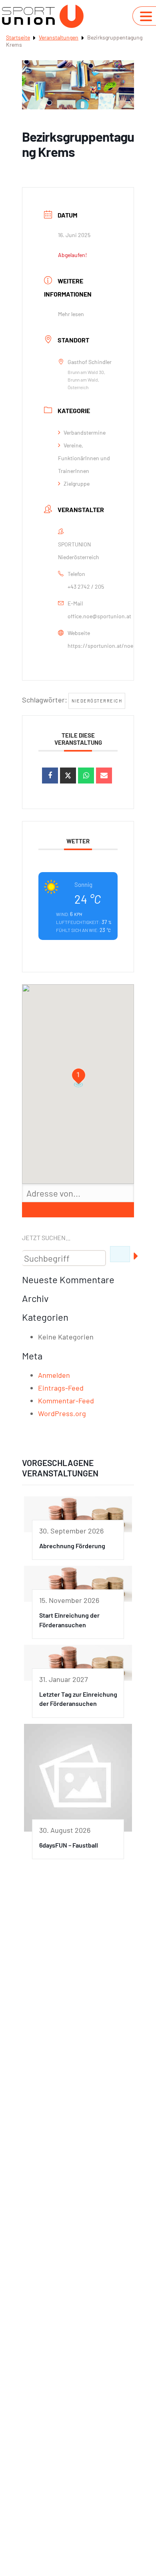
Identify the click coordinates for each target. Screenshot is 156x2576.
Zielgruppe (77, 484)
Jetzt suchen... (46, 1238)
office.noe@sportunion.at (99, 616)
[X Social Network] (68, 776)
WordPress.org (62, 1413)
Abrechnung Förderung (72, 1546)
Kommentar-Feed (66, 1401)
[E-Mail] (104, 776)
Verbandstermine (85, 432)
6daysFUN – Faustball (69, 1845)
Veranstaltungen (59, 37)
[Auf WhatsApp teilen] (86, 776)
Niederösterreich (97, 701)
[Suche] (120, 1254)
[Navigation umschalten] (146, 16)
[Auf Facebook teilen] (50, 776)
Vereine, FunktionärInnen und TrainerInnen (84, 458)
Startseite (18, 37)
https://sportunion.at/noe (100, 646)
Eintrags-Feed (61, 1388)
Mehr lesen (71, 314)
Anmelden (54, 1375)
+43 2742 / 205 (86, 587)
